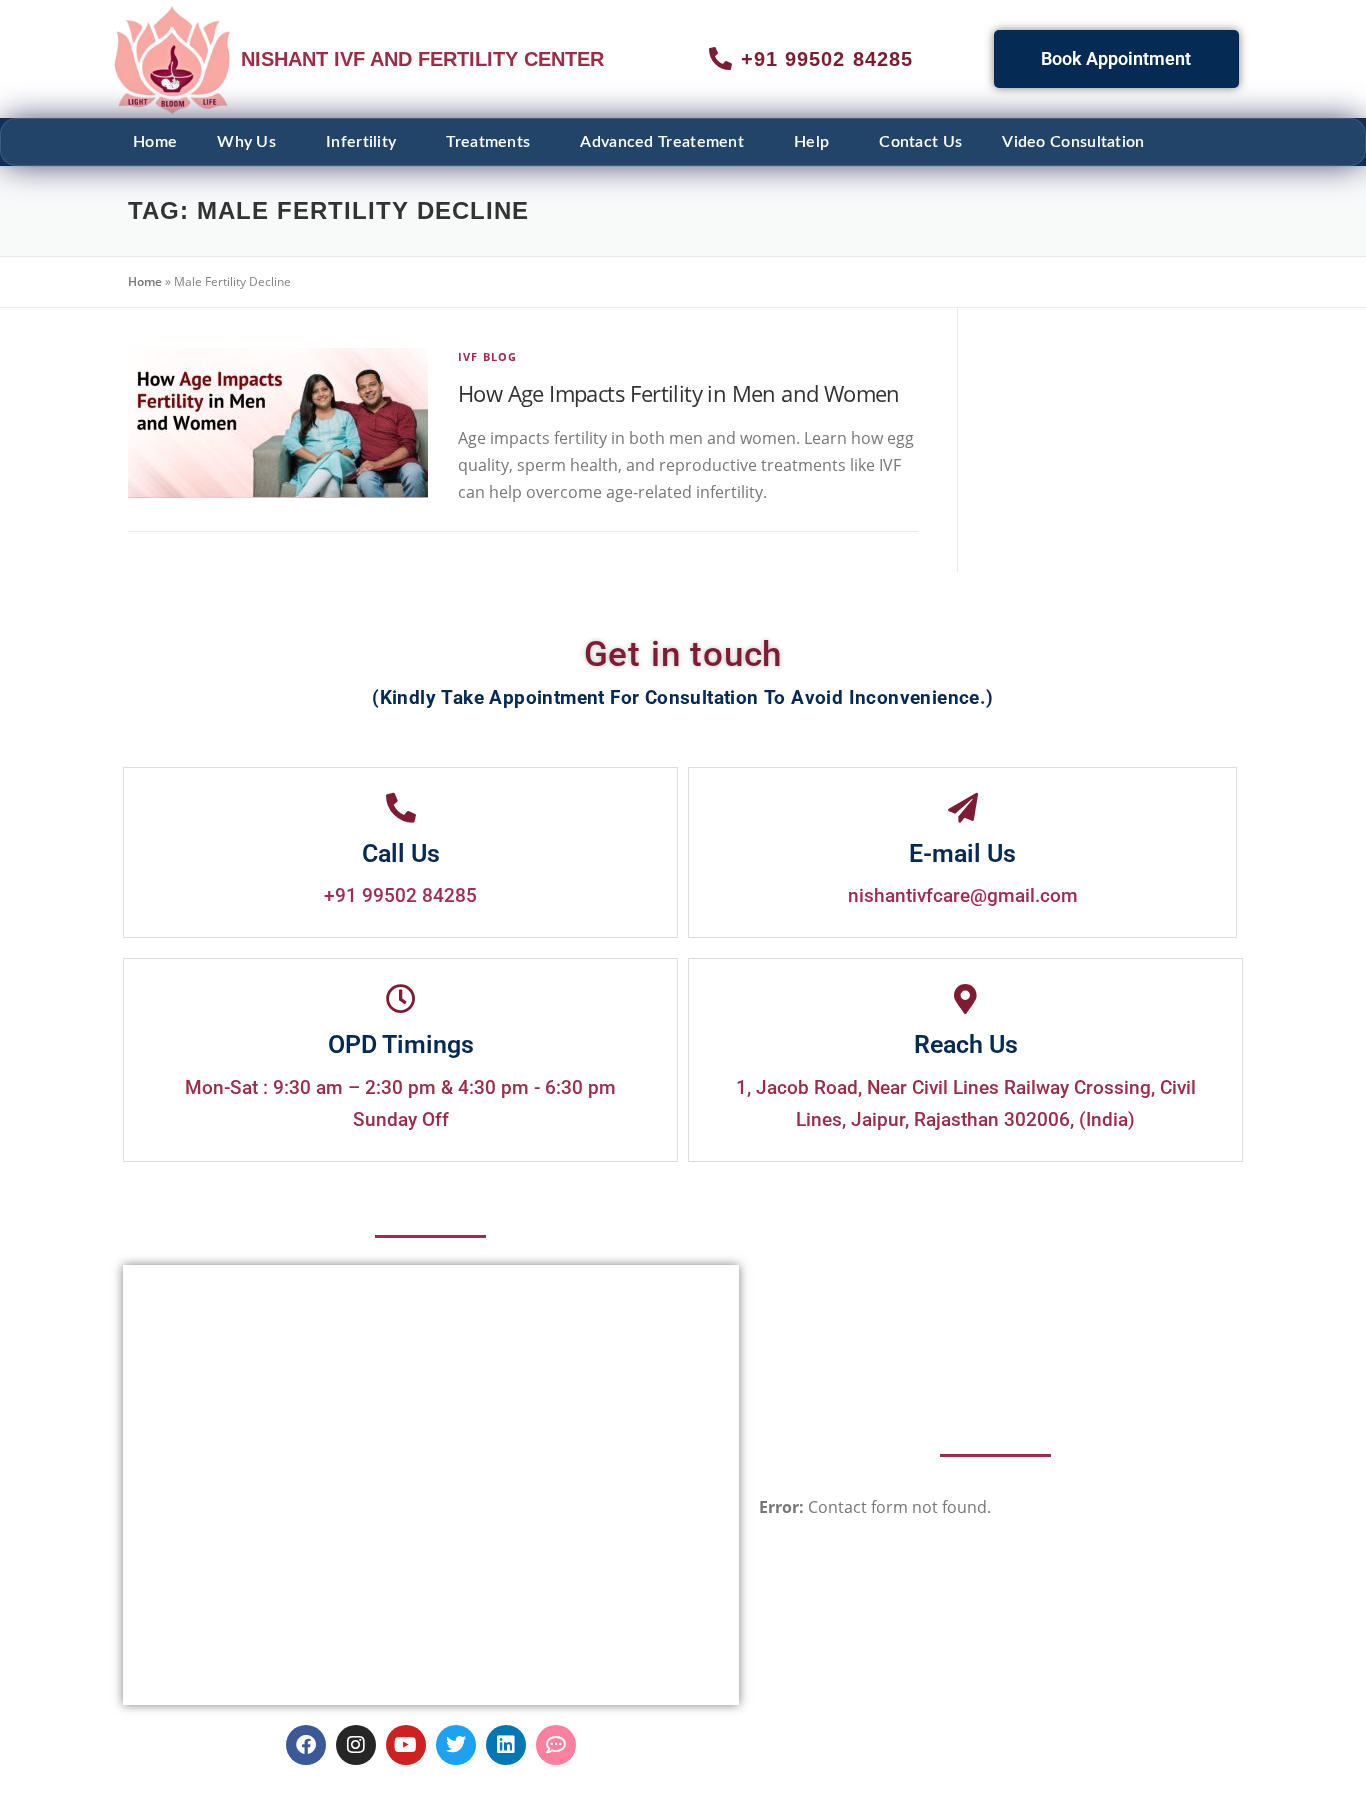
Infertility (361, 142)
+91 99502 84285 (400, 1173)
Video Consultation (1073, 142)
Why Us (246, 142)
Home (155, 142)
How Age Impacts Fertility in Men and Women (679, 393)
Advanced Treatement (662, 142)
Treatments (488, 142)
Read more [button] (481, 803)
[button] (251, 142)
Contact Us (920, 142)
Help (811, 142)
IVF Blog (488, 356)
